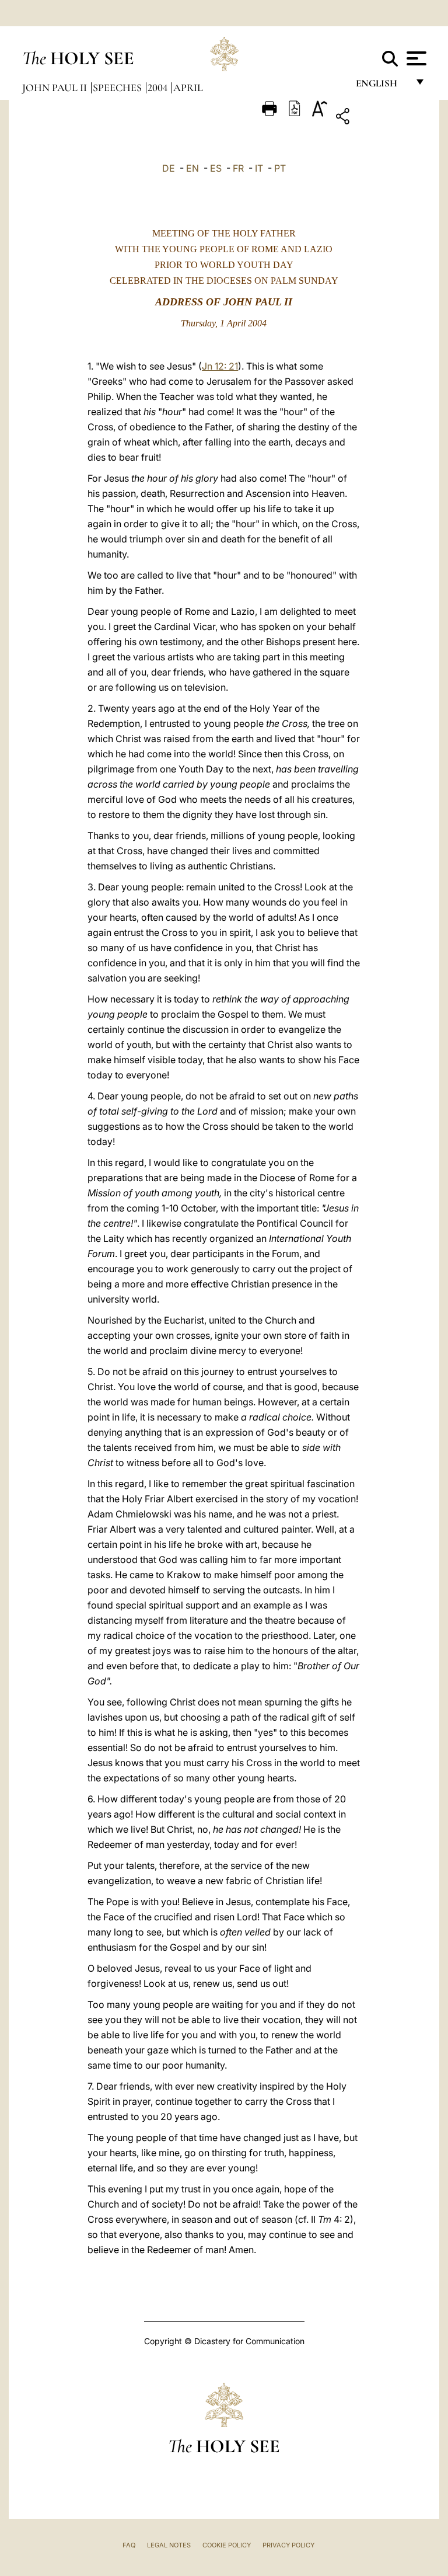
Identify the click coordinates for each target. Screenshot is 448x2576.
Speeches (118, 88)
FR (238, 168)
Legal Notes (169, 2545)
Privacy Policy (288, 2545)
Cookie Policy (227, 2545)
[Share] (379, 118)
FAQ (129, 2545)
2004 (159, 88)
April (188, 88)
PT (280, 168)
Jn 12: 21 (220, 366)
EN (192, 168)
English (382, 86)
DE (169, 168)
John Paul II (56, 88)
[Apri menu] (415, 58)
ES (216, 168)
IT (259, 168)
